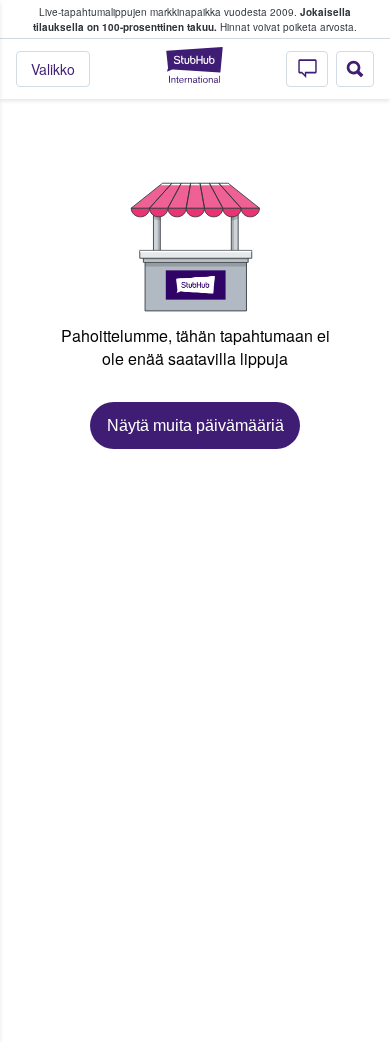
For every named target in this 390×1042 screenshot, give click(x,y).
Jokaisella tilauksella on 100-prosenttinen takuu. (192, 19)
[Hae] (355, 69)
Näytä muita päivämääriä (195, 425)
